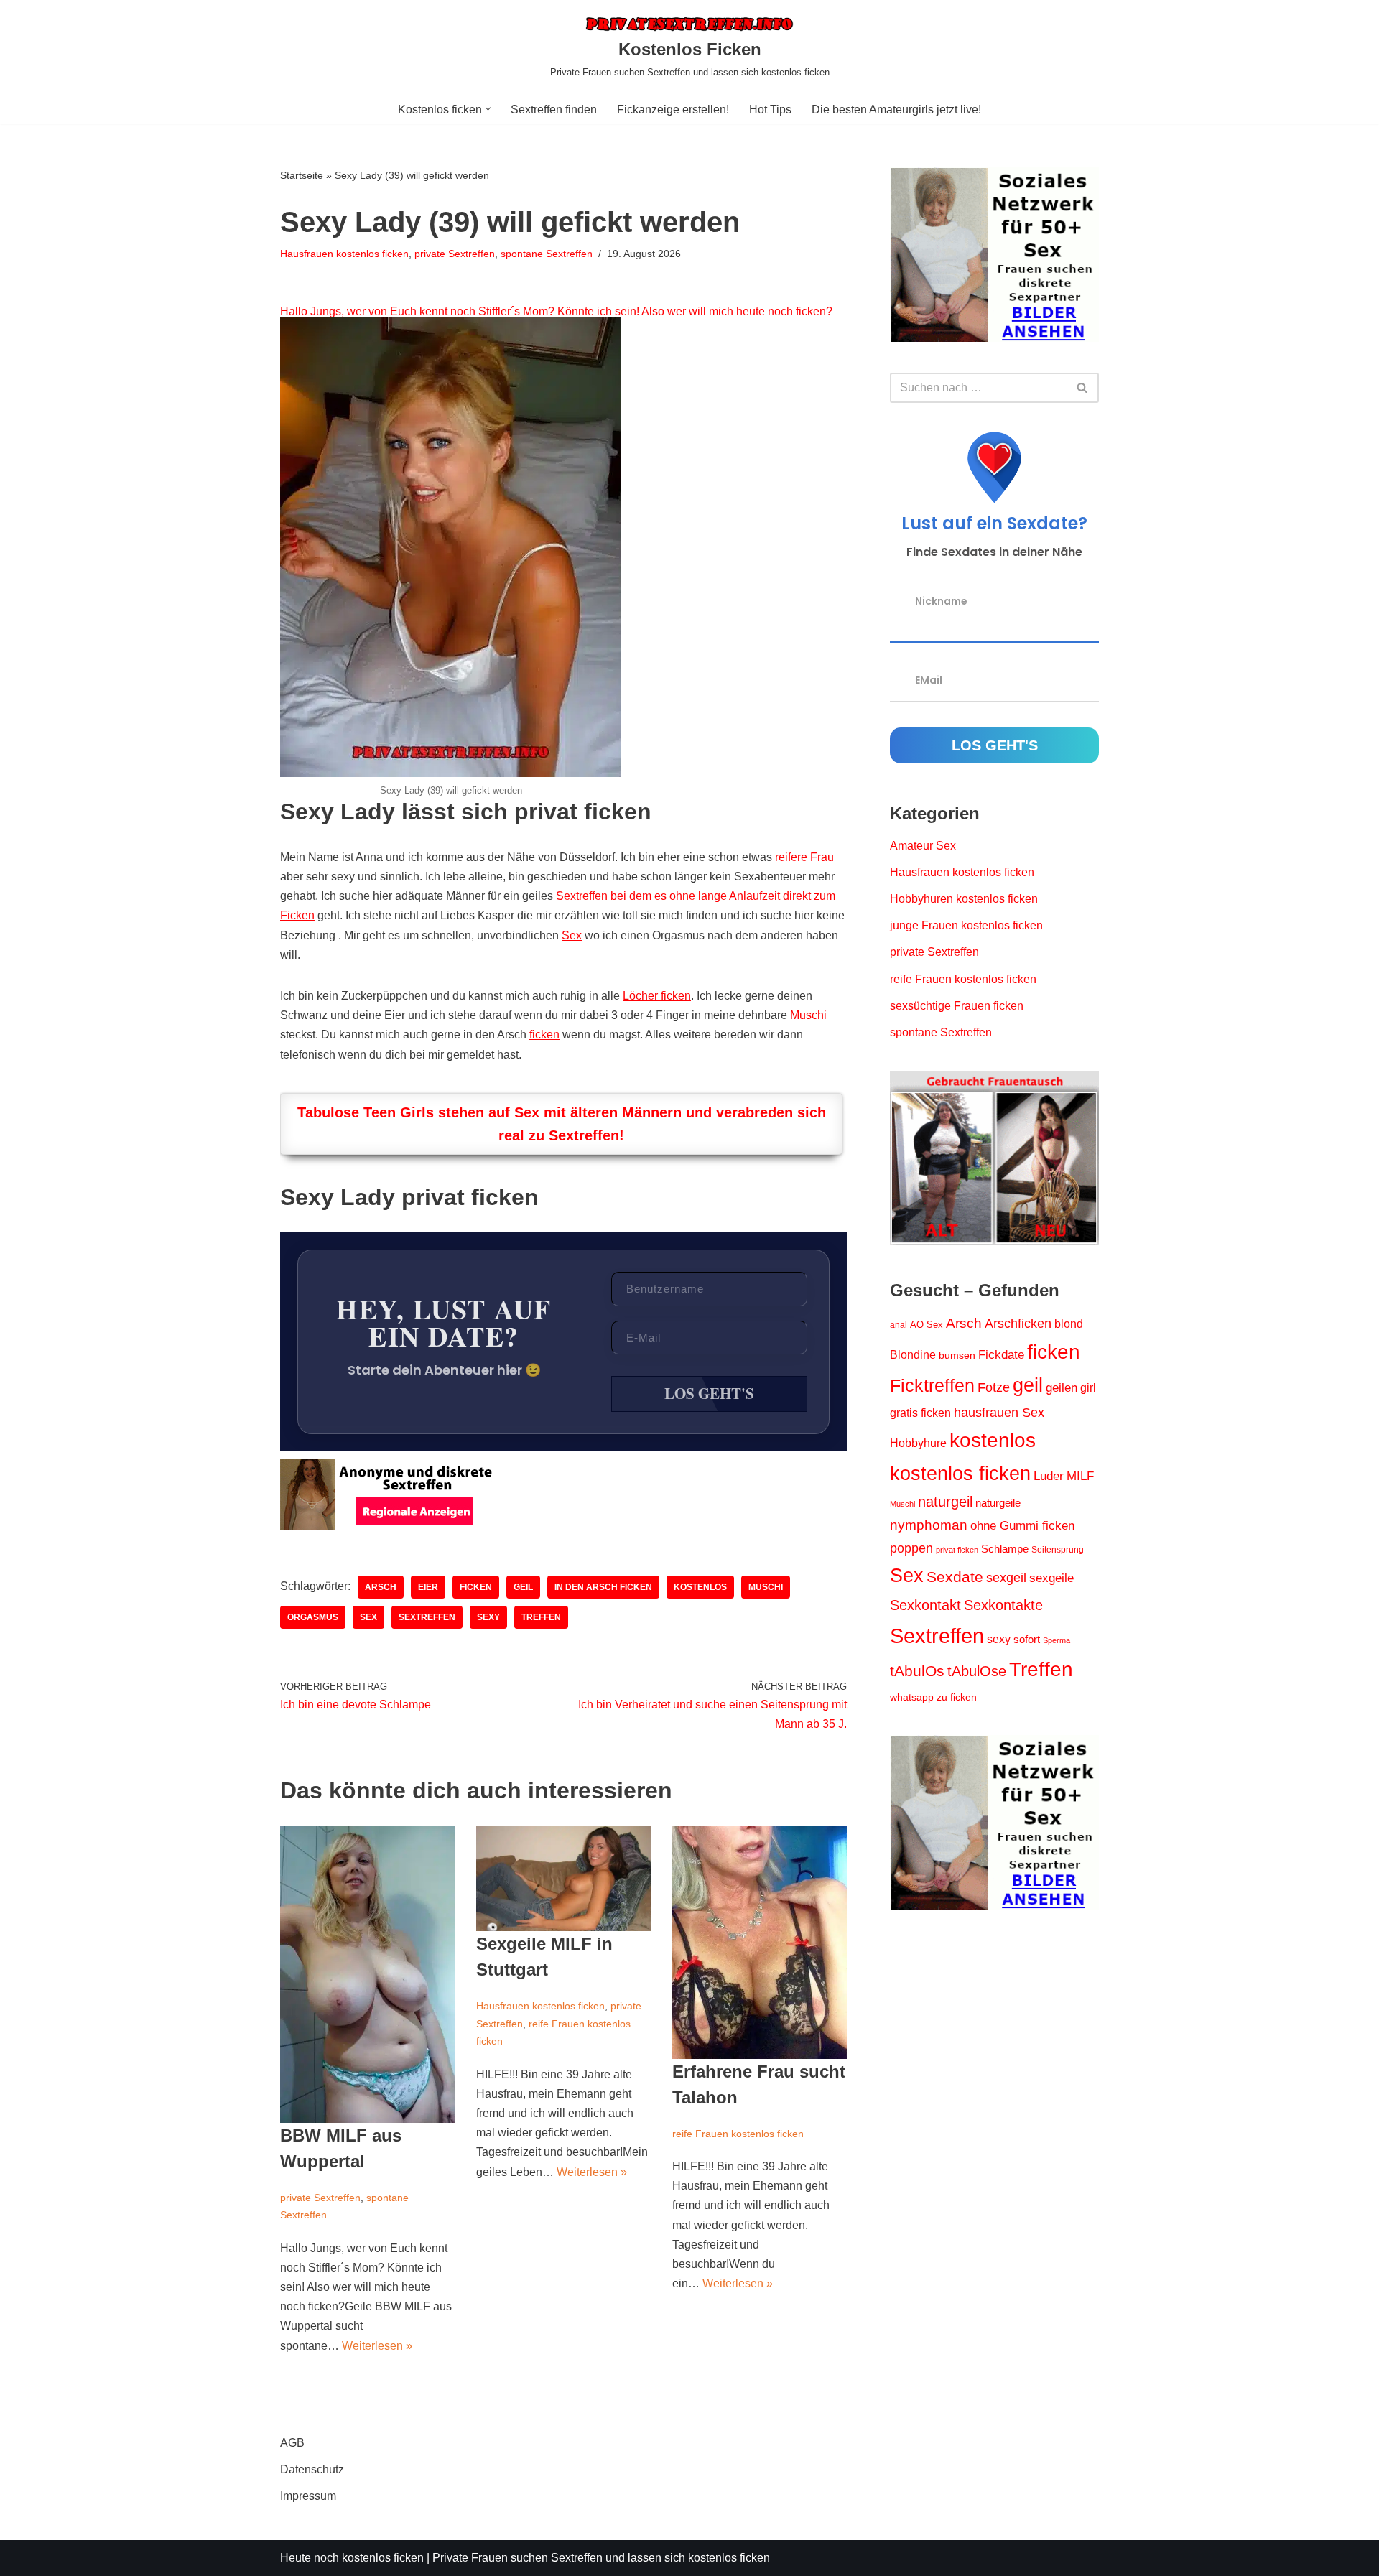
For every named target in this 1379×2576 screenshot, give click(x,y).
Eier (428, 1587)
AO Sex (927, 1325)
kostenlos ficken (960, 1474)
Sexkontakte (1003, 1605)
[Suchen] (1083, 388)
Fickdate (1001, 1354)
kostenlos (700, 1587)
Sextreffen (427, 1617)
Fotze (994, 1387)
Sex (572, 935)
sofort (1027, 1639)
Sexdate (955, 1577)
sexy (488, 1617)
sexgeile (1051, 1578)
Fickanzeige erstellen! (673, 110)
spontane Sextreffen (547, 254)
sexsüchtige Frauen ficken (957, 1006)
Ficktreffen (932, 1386)
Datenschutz (312, 2469)
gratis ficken (920, 1413)
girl (1088, 1388)
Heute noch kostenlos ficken (352, 2558)
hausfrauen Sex (999, 1413)
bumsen (957, 1355)
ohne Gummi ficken (1022, 1526)
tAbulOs (917, 1671)
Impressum (308, 2496)
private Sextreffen (455, 254)
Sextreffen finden (554, 110)
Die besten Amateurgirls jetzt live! (896, 110)
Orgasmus (313, 1617)
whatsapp (912, 1697)
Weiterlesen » (377, 2346)
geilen (1062, 1388)
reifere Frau (804, 857)
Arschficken (1018, 1323)
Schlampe (1005, 1549)
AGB (292, 2443)
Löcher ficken (657, 996)
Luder (1049, 1476)
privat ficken (957, 1550)
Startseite (302, 175)
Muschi (808, 1015)
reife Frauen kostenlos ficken (738, 2134)
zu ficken (957, 1697)
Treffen (541, 1617)
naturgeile (998, 1503)
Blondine (913, 1355)
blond (1069, 1324)
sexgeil (1006, 1578)
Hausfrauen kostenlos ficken (344, 254)
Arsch (381, 1587)
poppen (911, 1548)
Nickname (941, 600)
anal (899, 1325)
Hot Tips (770, 110)
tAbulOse (977, 1671)
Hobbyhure (918, 1443)
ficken (544, 1034)
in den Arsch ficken (603, 1587)
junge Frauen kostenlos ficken (966, 925)
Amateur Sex (923, 846)
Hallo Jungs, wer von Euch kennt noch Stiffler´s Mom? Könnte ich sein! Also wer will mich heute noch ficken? (556, 311)
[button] (488, 109)
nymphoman (929, 1525)
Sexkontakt (925, 1605)
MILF (1080, 1476)
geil (523, 1587)
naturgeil (945, 1502)
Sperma (1057, 1640)
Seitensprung (1058, 1550)
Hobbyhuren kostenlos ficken (964, 899)
